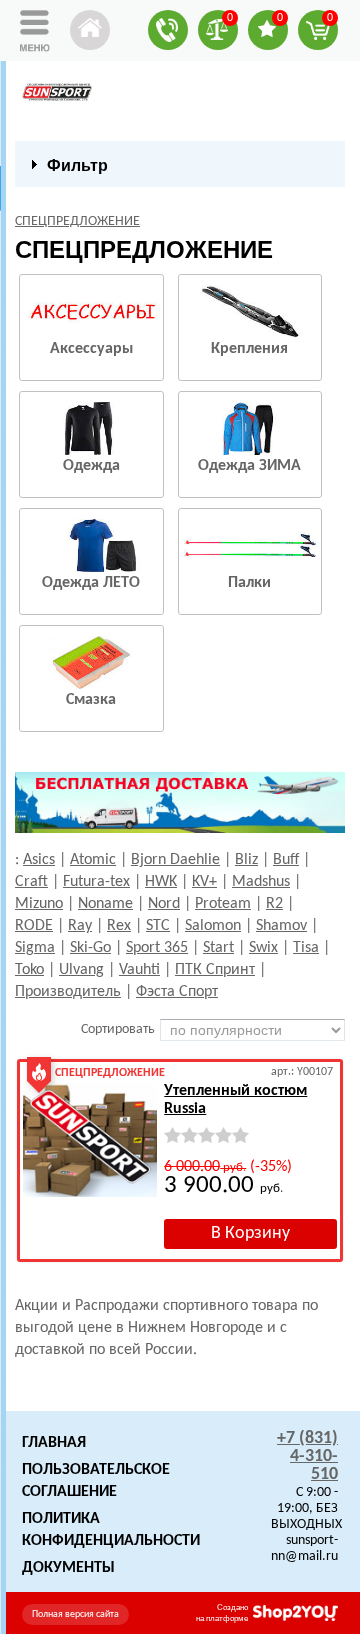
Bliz (246, 860)
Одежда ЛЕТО (91, 583)
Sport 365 (157, 948)
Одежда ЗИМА (249, 466)
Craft (31, 882)
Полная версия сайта (75, 1614)
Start (218, 948)
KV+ (204, 882)
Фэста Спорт (177, 992)
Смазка (91, 700)
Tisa (306, 948)
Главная (54, 1443)
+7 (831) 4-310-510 (307, 1456)
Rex (119, 926)
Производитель (68, 992)
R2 (274, 904)
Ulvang (81, 970)
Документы (68, 1568)
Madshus (261, 882)
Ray (80, 926)
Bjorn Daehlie (175, 860)
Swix (263, 948)
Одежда (91, 466)
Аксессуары (91, 349)
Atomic (93, 860)
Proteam (223, 904)
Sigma (35, 948)
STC (158, 926)
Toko (29, 970)
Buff (286, 860)
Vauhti (139, 970)
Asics (39, 860)
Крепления (249, 349)
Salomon (213, 926)
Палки (249, 583)
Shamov (281, 926)
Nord (164, 904)
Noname (105, 904)
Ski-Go (90, 948)
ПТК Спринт (215, 970)
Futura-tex (96, 882)
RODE (34, 926)
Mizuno (39, 904)
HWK (161, 882)
